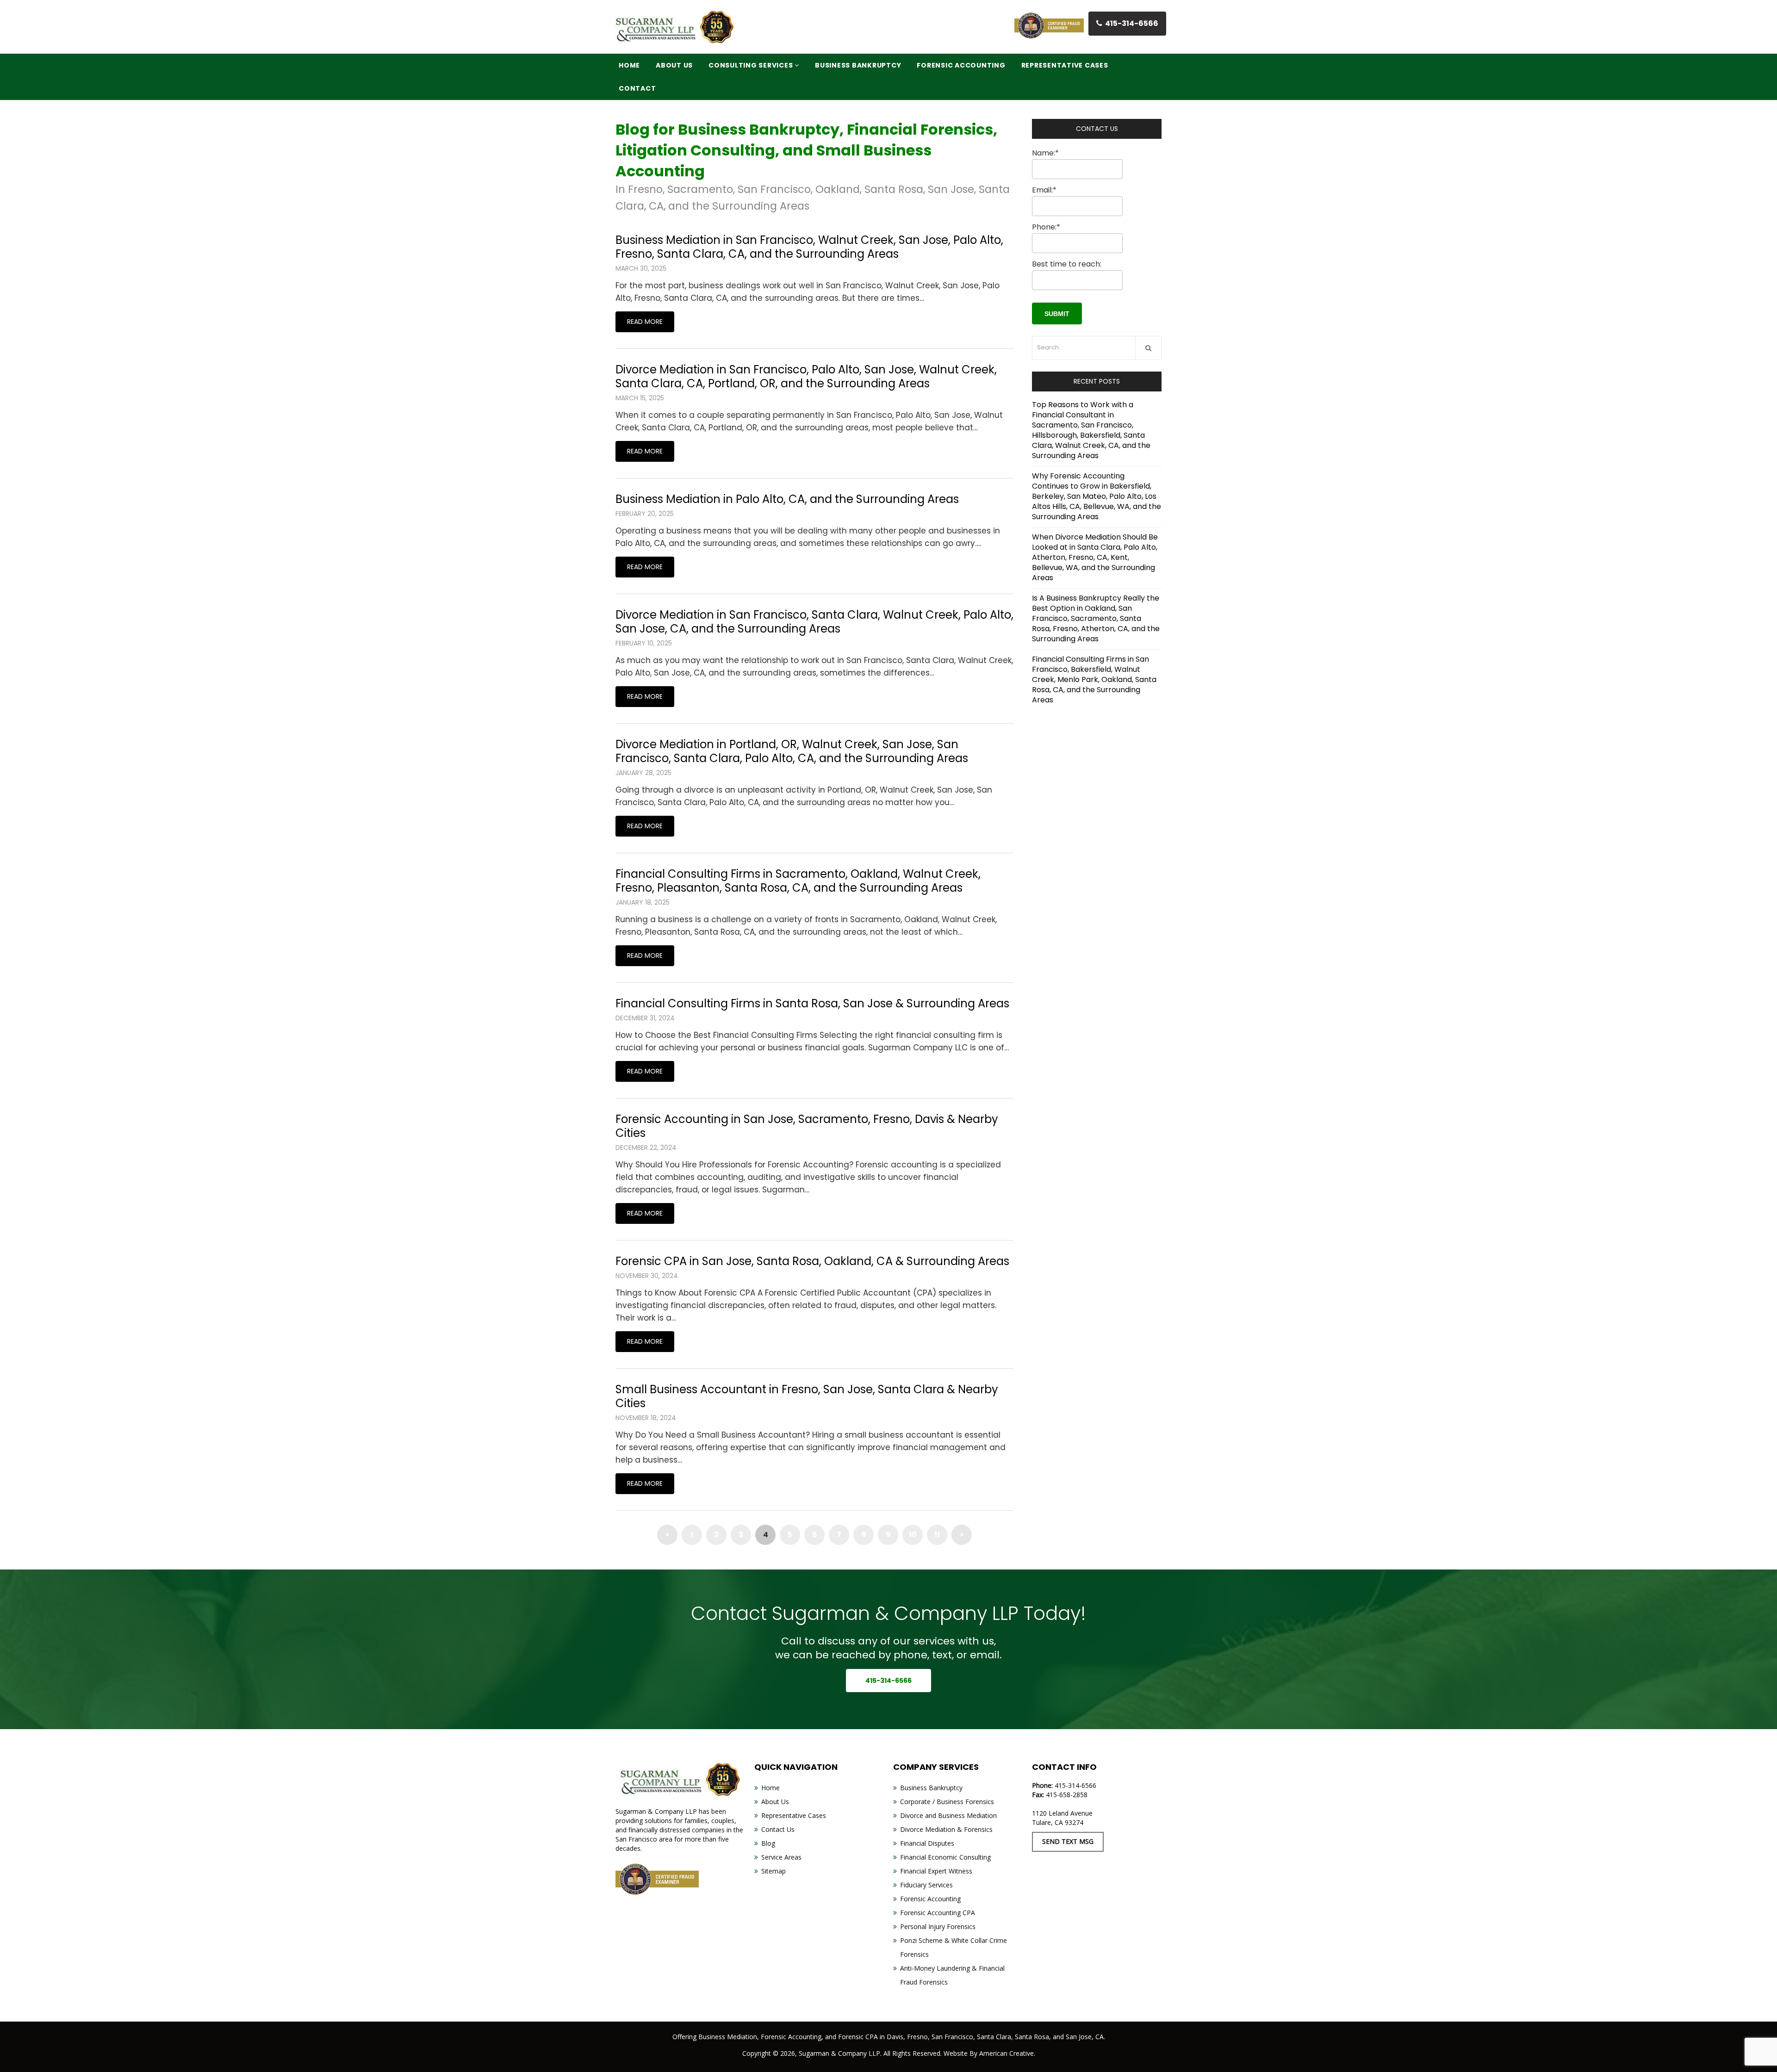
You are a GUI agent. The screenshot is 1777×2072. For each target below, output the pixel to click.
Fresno (917, 2037)
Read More (645, 322)
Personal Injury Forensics (938, 1926)
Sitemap (774, 1871)
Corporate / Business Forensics (947, 1802)
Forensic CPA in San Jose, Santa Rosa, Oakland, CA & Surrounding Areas (812, 1261)
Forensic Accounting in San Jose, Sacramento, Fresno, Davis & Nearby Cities (807, 1126)
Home (770, 1788)
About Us (775, 1802)
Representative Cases (794, 1815)
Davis (895, 2037)
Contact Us (778, 1829)
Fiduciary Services (926, 1885)
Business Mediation (728, 2037)
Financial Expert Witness (936, 1871)
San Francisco (952, 2037)
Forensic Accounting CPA (938, 1913)
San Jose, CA (1085, 2037)
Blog (768, 1843)
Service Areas (781, 1857)
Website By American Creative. (989, 2053)
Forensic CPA (858, 2037)
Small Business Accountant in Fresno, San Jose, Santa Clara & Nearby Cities (807, 1396)
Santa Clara (994, 2037)
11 (937, 1535)
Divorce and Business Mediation (948, 1815)
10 (913, 1535)
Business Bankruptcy (931, 1788)
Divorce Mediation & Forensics (946, 1829)
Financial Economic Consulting (945, 1857)
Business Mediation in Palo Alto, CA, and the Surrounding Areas (787, 499)
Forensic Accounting (930, 1899)
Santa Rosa (1032, 2037)
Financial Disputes (927, 1843)
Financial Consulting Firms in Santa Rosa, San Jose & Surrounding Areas (812, 1003)
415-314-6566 (1132, 23)
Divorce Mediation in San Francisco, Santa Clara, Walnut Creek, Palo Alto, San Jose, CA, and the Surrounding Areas (814, 622)
